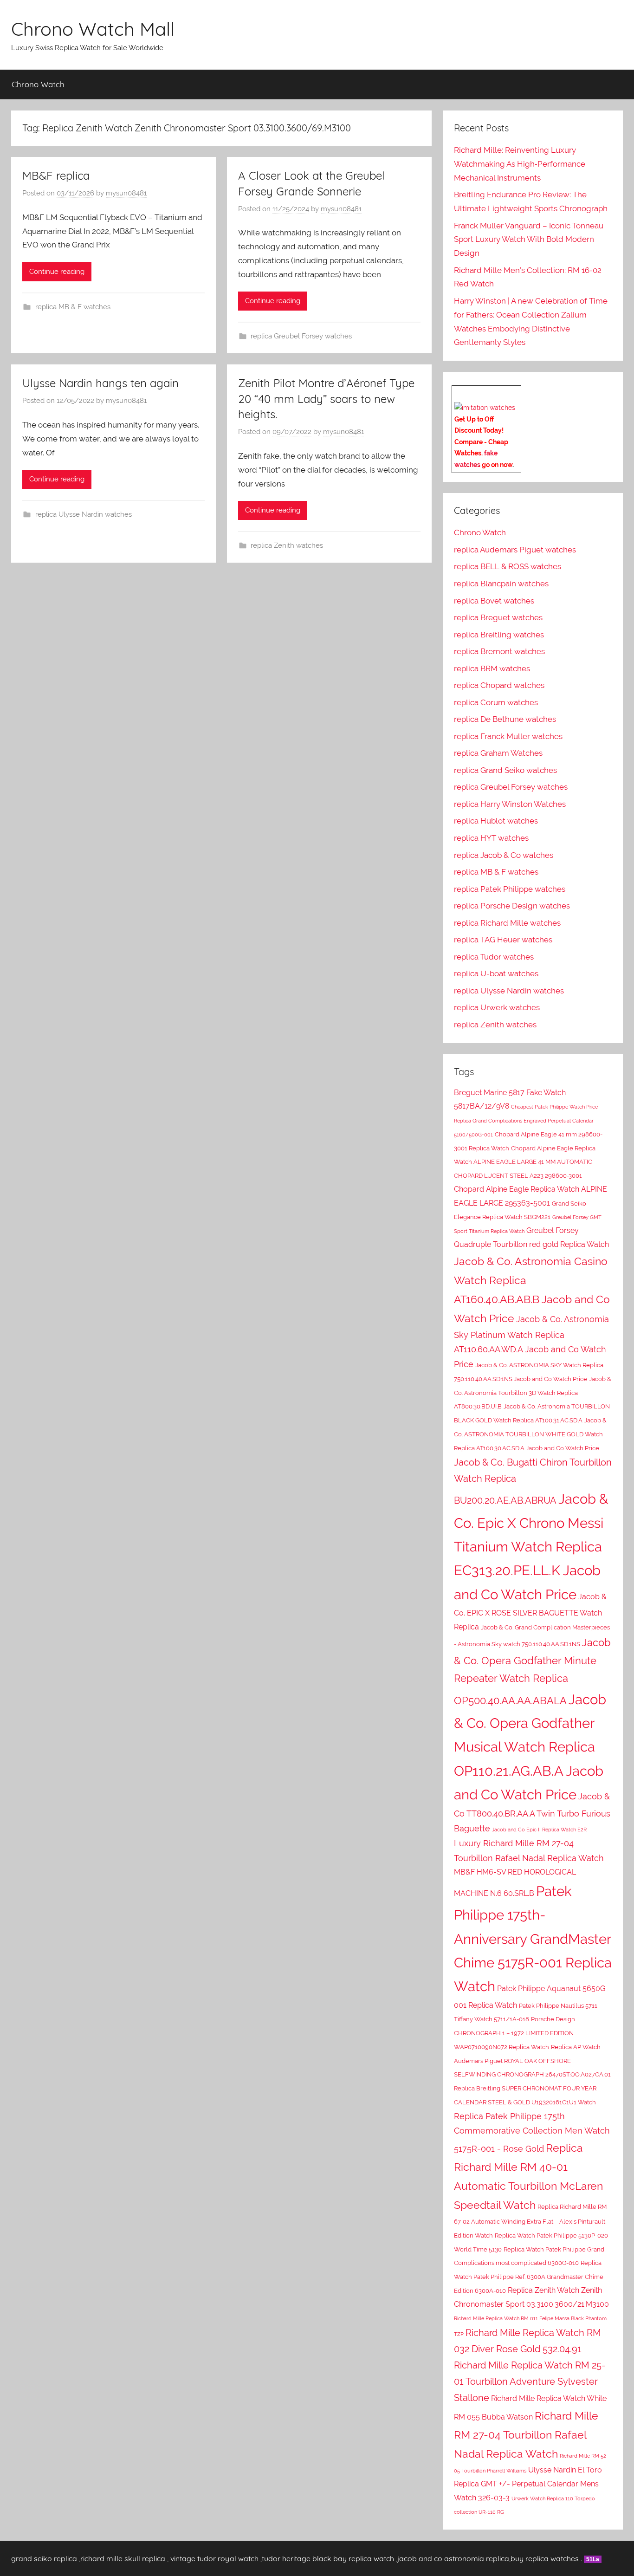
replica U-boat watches (496, 973)
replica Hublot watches (496, 821)
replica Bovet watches (494, 601)
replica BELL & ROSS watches (508, 566)
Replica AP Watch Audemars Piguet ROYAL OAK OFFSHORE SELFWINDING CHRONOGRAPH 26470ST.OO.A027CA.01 (532, 2061)
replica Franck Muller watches (508, 736)
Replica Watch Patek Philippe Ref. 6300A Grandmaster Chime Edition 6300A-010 (529, 2277)
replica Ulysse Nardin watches (84, 514)
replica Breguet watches (498, 617)
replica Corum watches (496, 702)
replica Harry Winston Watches (510, 804)
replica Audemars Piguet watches (515, 550)
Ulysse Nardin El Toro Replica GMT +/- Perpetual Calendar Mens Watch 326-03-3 (528, 2484)
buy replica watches (545, 2558)
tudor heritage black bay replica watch (328, 2558)
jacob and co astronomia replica (453, 2558)
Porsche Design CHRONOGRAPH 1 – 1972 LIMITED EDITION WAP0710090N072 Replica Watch (514, 2033)
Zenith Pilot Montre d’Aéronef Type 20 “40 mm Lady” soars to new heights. (326, 399)
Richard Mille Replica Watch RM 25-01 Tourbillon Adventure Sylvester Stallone (530, 2381)
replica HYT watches (491, 838)
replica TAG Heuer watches (503, 940)
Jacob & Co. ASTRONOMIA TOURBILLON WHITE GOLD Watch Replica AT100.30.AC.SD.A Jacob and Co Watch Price (530, 1434)
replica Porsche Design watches (512, 906)
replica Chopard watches (499, 685)
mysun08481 (126, 193)
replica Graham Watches (498, 753)
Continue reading (57, 272)
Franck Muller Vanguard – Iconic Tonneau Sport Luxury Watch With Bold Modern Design (529, 240)
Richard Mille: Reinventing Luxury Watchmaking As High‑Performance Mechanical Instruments (520, 164)
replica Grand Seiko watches (505, 770)
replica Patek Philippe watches (510, 889)
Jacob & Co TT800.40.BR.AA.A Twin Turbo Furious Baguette (532, 1812)
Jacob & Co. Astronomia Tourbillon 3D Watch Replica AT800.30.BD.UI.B (533, 1393)
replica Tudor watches (494, 957)
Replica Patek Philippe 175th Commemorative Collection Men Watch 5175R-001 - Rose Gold (532, 2133)
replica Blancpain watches (501, 584)
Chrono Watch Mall (93, 29)
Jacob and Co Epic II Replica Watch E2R (539, 1830)
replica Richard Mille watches (507, 923)
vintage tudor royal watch (214, 2558)
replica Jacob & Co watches (504, 855)
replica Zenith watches (287, 545)
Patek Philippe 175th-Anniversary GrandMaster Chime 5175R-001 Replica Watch (533, 1939)
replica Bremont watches (499, 651)
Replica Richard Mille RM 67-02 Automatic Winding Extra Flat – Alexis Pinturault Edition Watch (530, 2221)
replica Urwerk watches (497, 1007)
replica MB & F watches (73, 307)
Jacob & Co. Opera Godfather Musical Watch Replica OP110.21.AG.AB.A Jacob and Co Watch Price (530, 1747)
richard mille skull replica (123, 2558)
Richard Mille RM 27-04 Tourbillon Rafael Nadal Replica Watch (526, 2435)
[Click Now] (485, 408)
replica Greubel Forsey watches (301, 336)
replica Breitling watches (499, 635)
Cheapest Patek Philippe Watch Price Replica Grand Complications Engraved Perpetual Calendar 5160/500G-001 (526, 1121)
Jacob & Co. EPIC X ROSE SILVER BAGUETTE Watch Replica (530, 1612)
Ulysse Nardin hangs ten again (100, 383)
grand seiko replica (44, 2558)
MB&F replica (56, 175)
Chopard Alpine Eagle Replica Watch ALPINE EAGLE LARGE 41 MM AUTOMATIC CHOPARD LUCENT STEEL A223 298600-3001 (525, 1162)
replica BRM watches (492, 668)
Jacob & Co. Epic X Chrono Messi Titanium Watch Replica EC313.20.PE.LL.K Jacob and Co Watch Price (531, 1546)
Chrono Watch (38, 84)
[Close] (518, 393)
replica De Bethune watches (505, 719)
